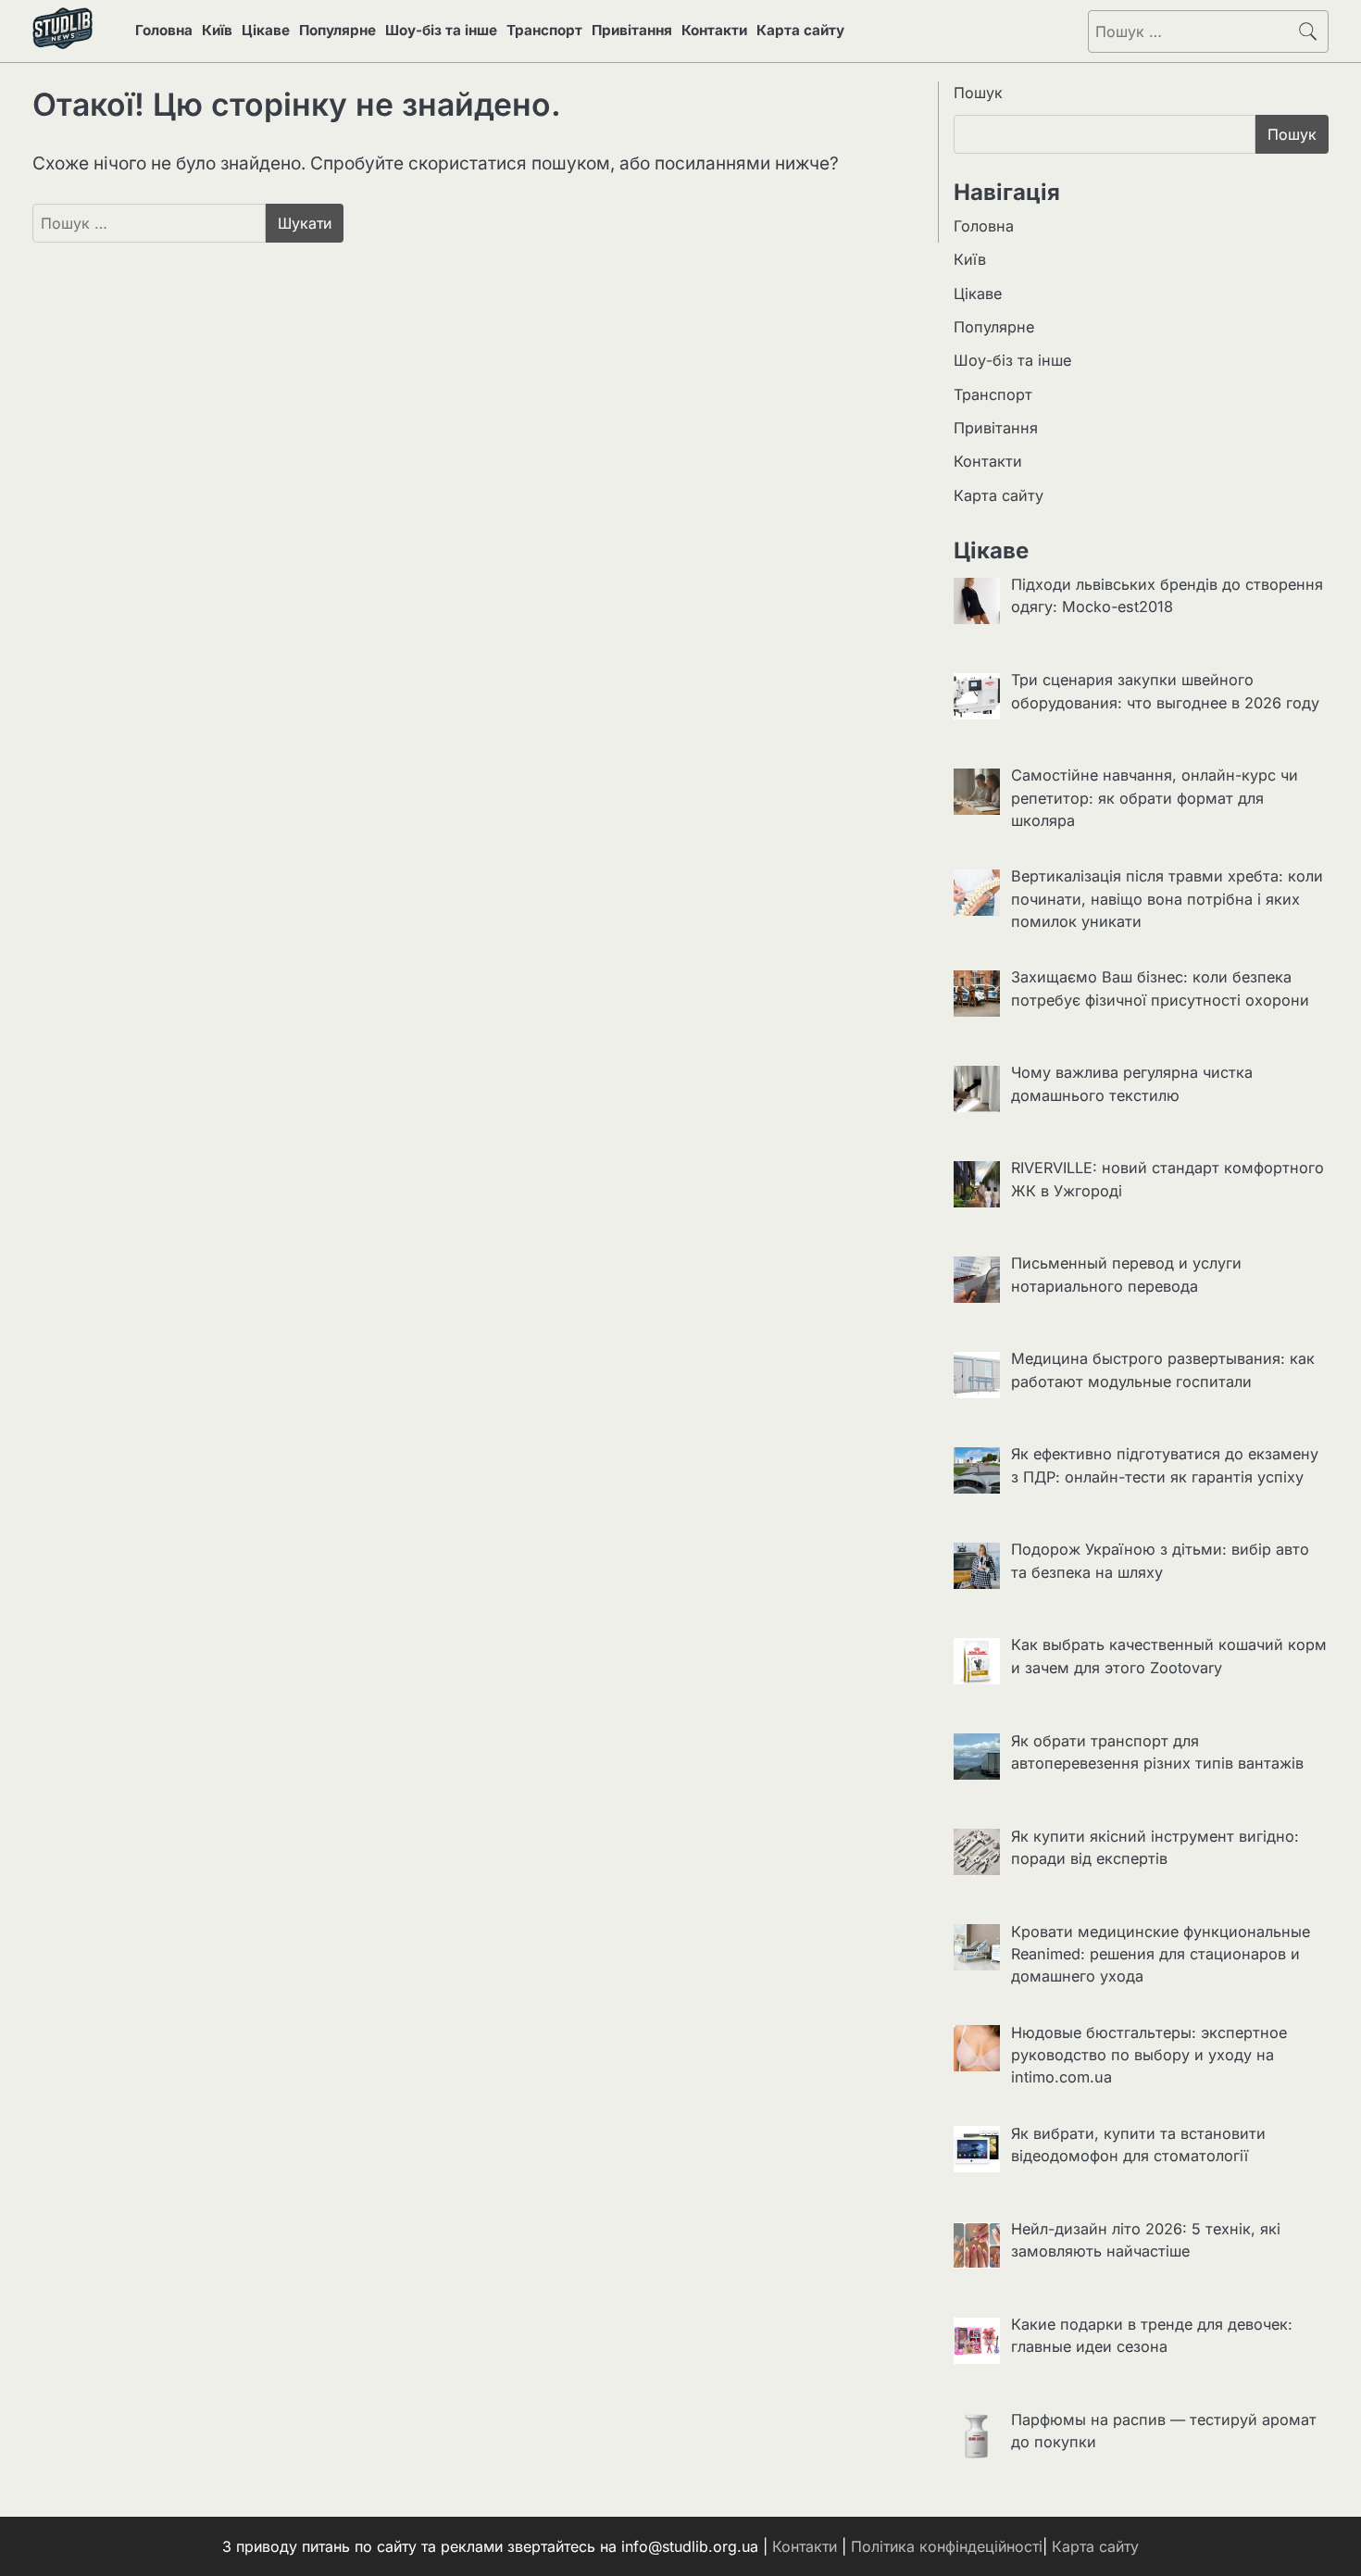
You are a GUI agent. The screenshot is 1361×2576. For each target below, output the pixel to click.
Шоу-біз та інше (441, 30)
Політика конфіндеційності (947, 2546)
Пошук (978, 93)
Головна (164, 30)
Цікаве (266, 30)
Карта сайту (800, 30)
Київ (217, 30)
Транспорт (544, 30)
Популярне (337, 30)
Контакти (714, 30)
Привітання (632, 30)
